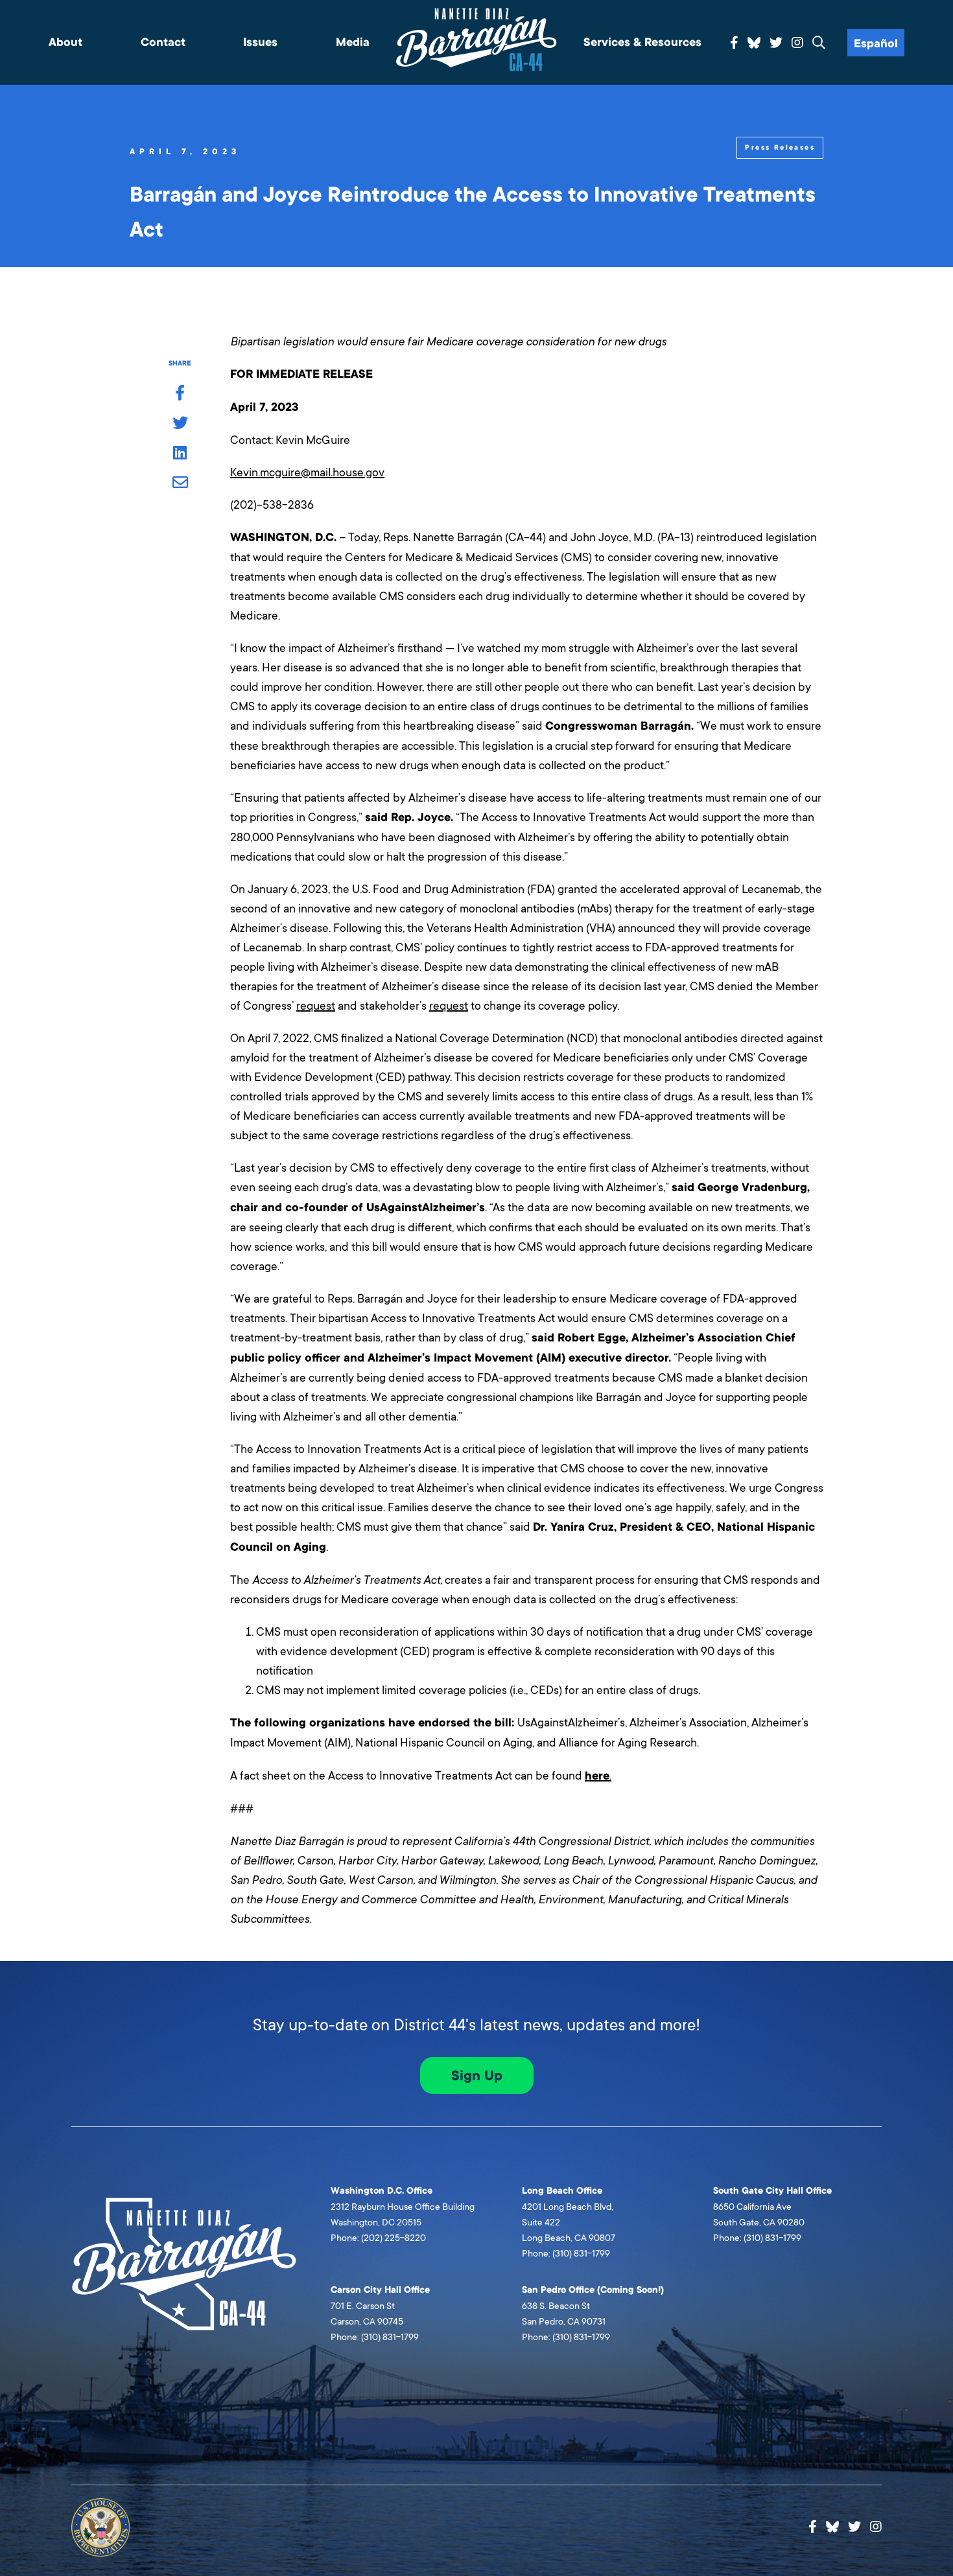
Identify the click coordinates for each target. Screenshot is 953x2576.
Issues (260, 42)
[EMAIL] (180, 483)
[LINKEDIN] (180, 454)
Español (876, 44)
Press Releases (780, 147)
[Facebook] (734, 43)
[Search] (819, 43)
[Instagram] (797, 43)
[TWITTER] (180, 424)
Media (353, 42)
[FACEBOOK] (180, 394)
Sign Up (477, 2076)
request (316, 1006)
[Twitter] (776, 43)
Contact (163, 42)
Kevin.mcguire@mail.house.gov (307, 472)
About (65, 42)
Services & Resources (642, 42)
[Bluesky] (754, 41)
